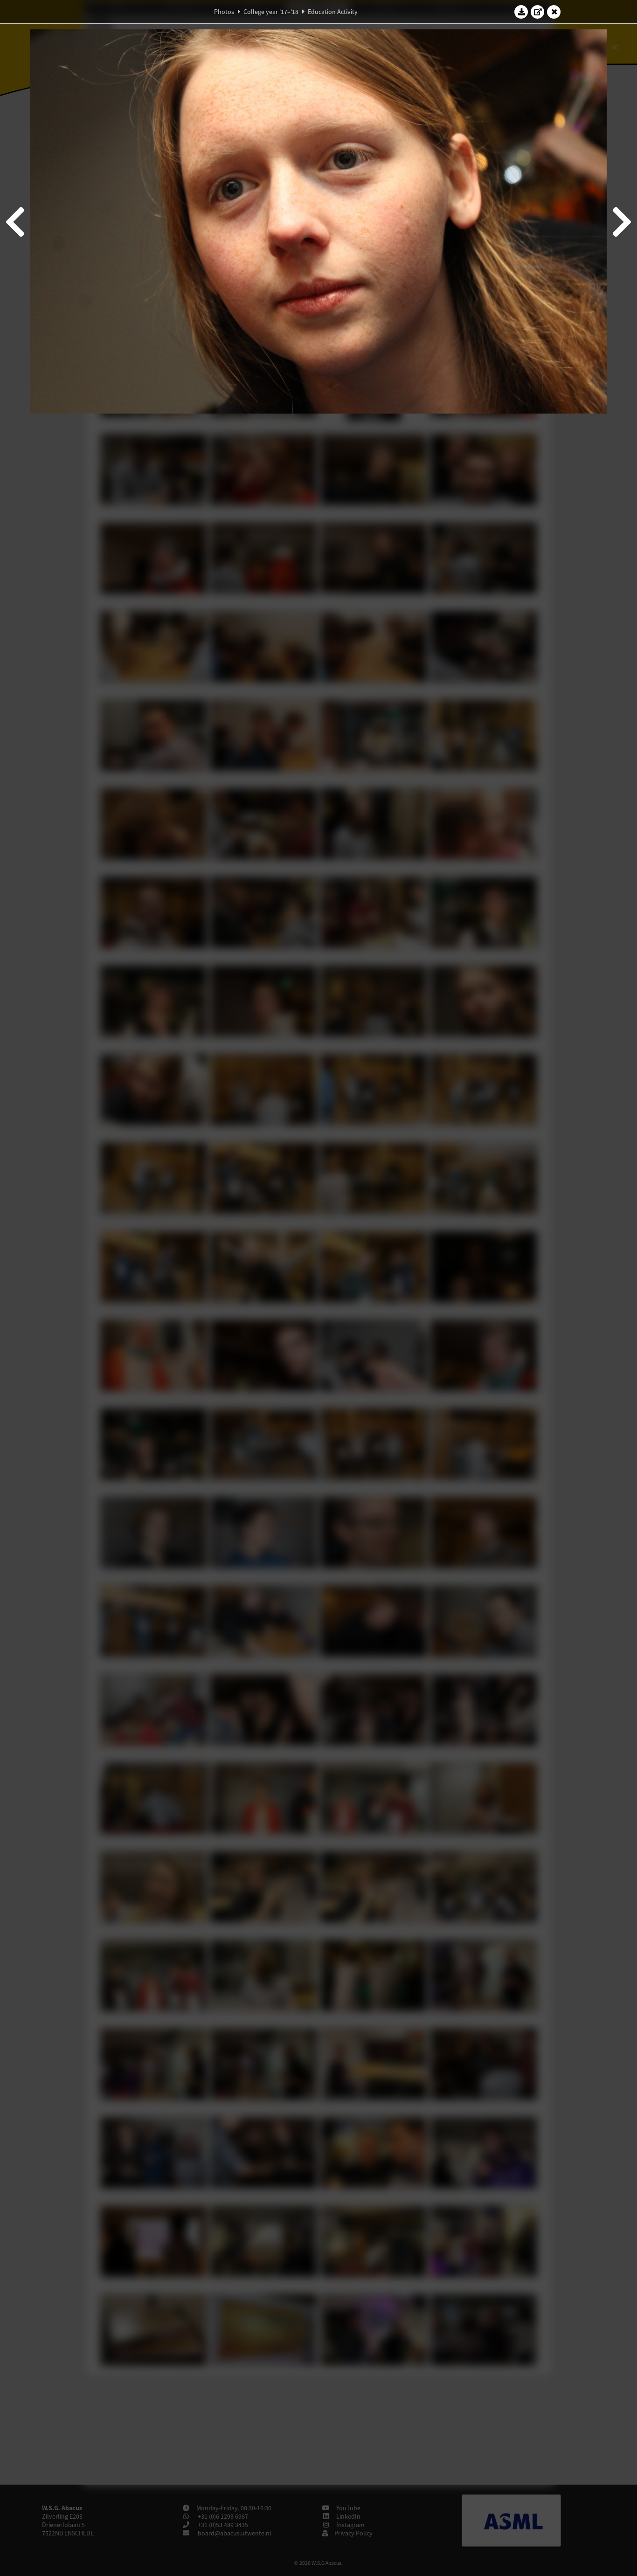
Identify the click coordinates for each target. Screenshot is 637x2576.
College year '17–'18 (271, 12)
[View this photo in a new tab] (538, 12)
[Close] (554, 12)
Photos (224, 12)
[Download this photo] (521, 12)
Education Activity (333, 12)
